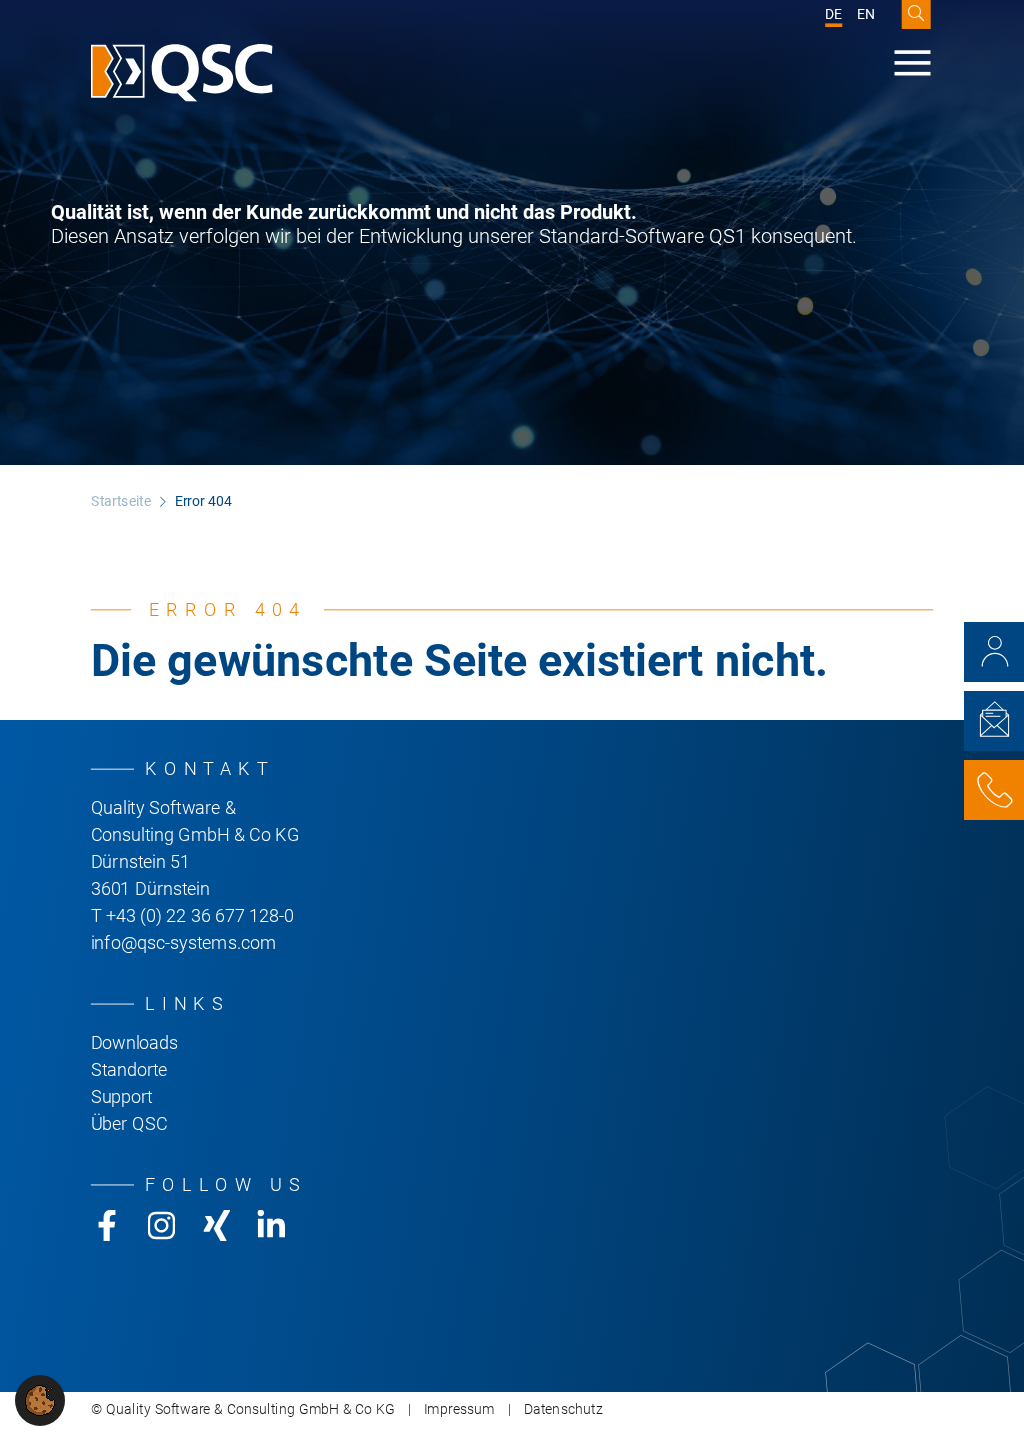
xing (216, 1226)
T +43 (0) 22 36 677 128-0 (192, 916)
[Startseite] (182, 73)
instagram (162, 1226)
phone (994, 790)
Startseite (121, 501)
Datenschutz (563, 1409)
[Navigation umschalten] (912, 63)
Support (122, 1097)
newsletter (994, 721)
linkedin (272, 1226)
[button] (40, 1399)
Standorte (129, 1070)
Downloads (134, 1043)
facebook (107, 1226)
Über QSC (129, 1124)
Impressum (459, 1409)
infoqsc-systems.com (183, 943)
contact (994, 652)
